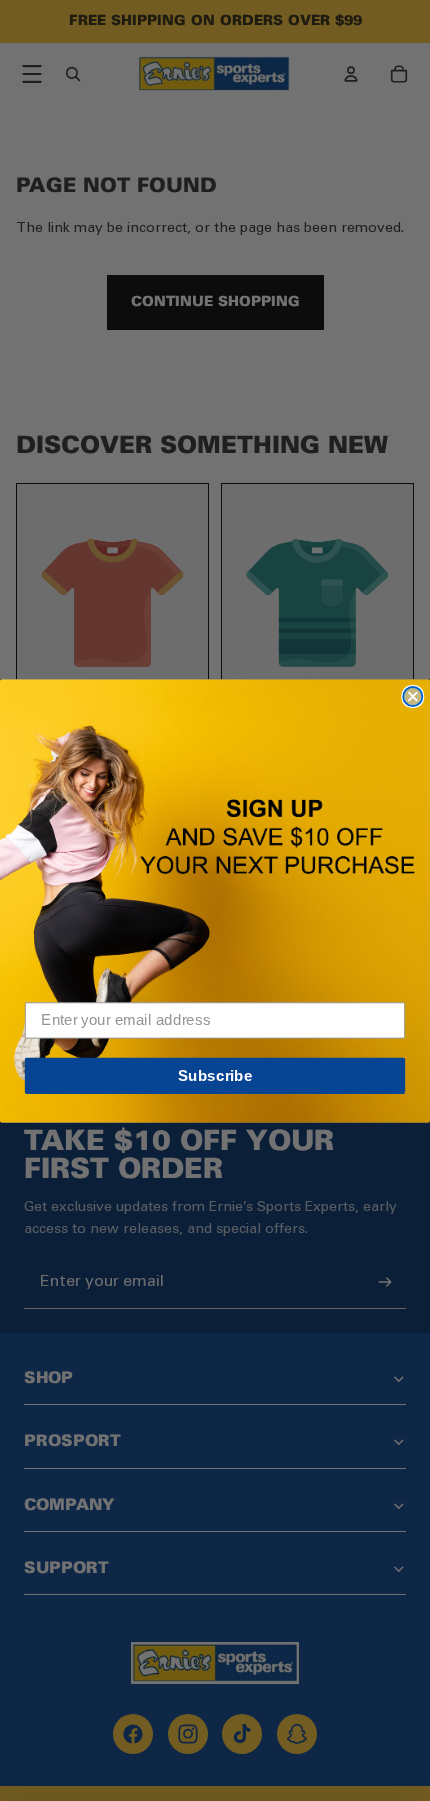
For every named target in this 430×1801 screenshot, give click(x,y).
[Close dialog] (412, 695)
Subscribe (215, 1075)
